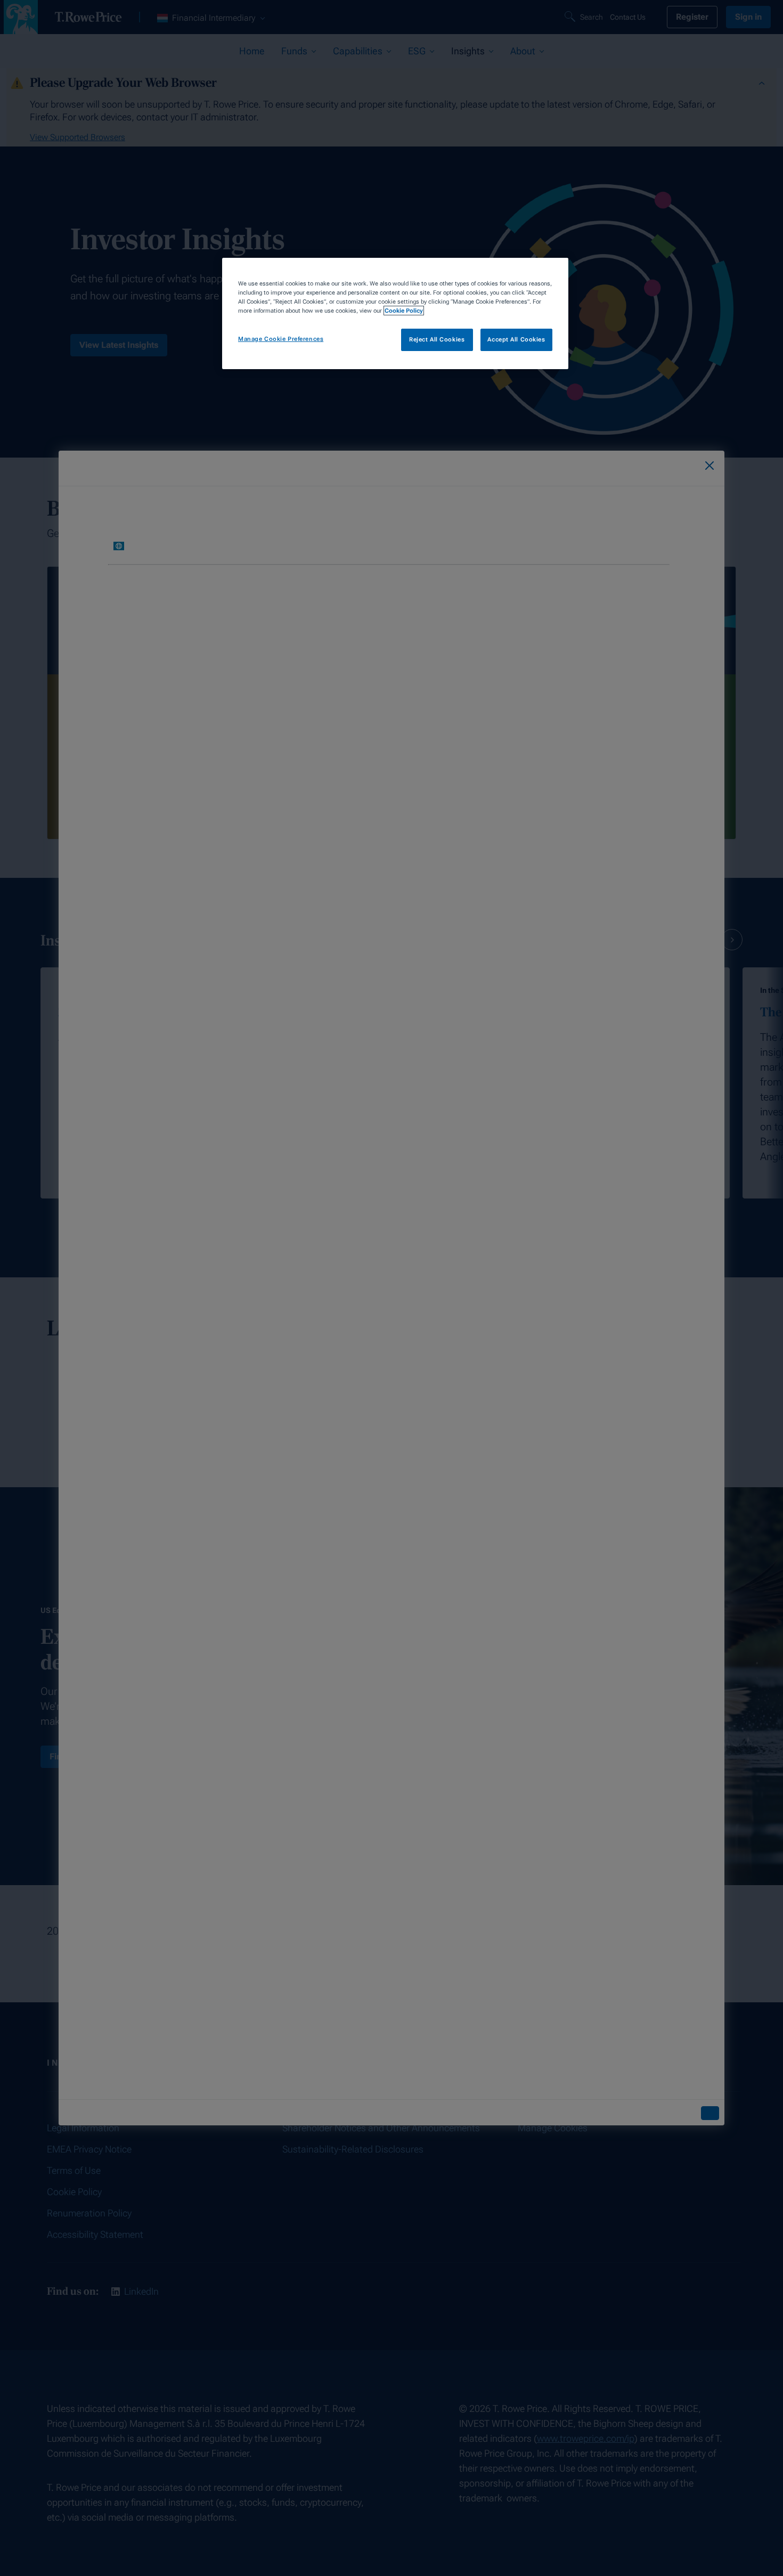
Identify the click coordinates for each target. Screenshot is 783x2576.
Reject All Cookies (437, 339)
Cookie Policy (404, 311)
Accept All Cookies (516, 339)
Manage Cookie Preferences (281, 339)
